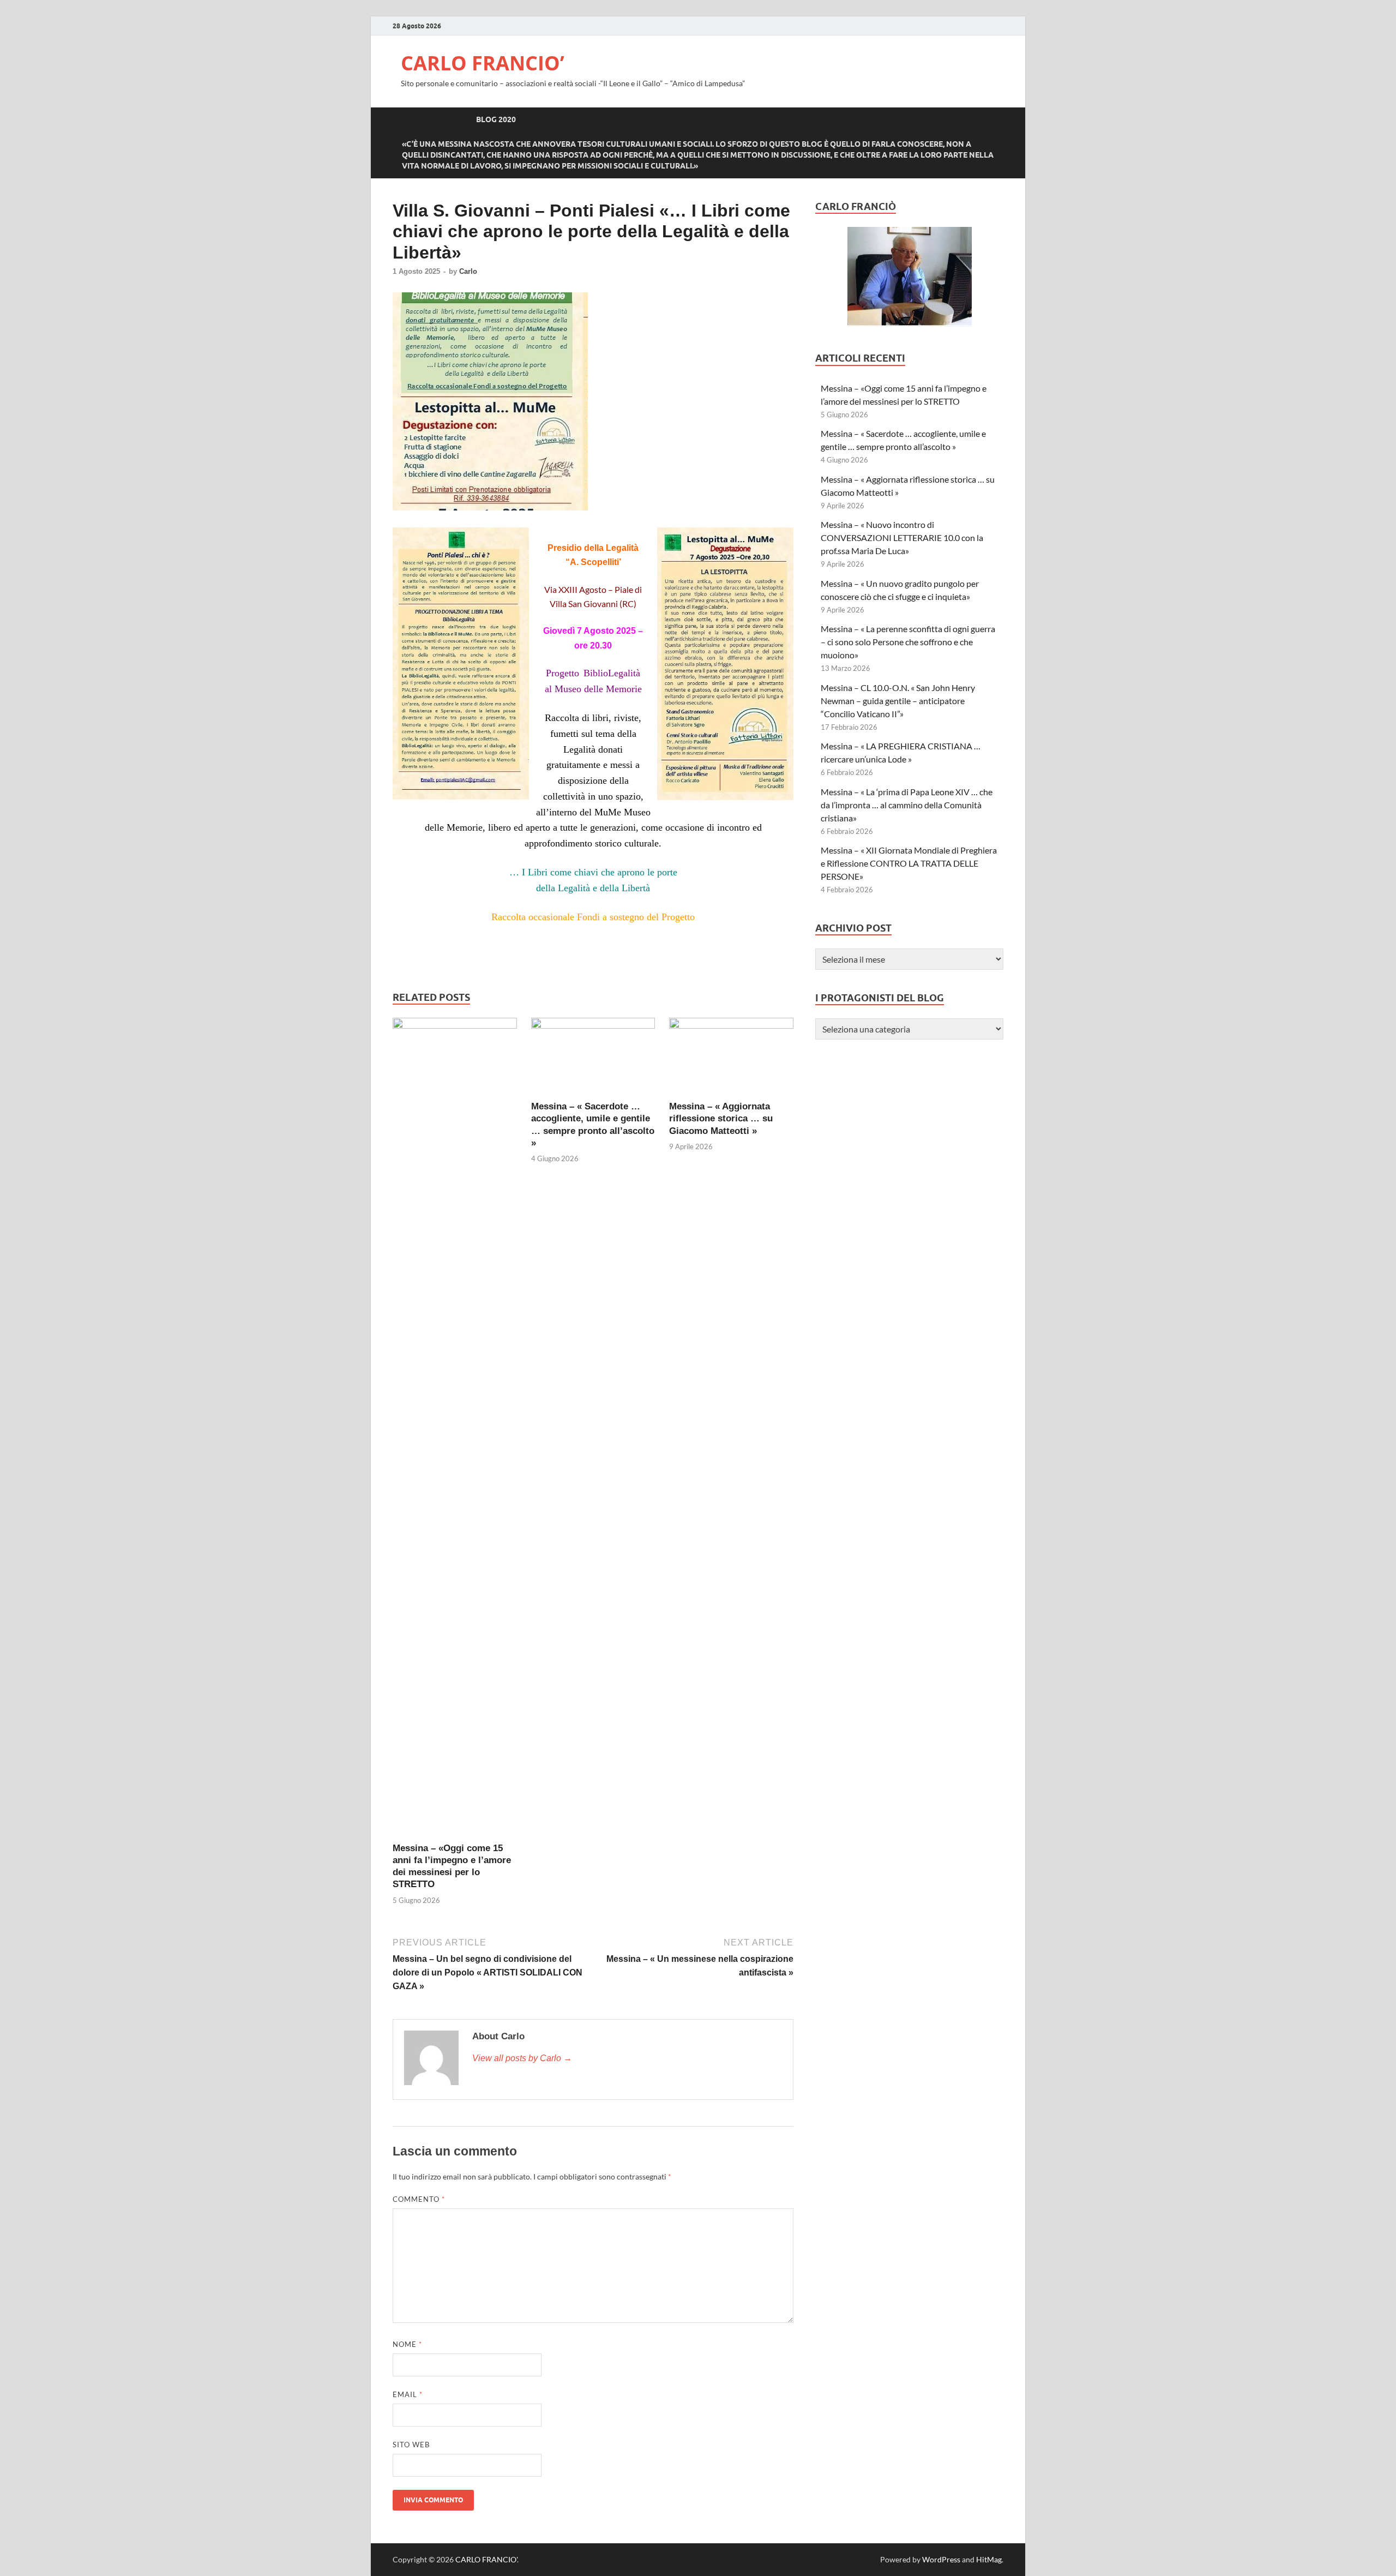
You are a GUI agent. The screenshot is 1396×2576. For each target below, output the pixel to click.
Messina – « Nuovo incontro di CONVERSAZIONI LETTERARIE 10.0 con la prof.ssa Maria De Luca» (902, 538)
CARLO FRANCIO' (486, 2559)
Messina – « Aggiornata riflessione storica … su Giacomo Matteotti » (721, 1118)
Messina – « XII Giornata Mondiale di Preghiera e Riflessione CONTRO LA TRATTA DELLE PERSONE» (909, 863)
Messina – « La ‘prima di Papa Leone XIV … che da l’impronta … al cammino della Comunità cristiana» (907, 805)
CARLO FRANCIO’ (483, 63)
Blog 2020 (496, 119)
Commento (419, 2199)
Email (408, 2394)
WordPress (941, 2559)
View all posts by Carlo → (522, 2058)
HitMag (989, 2559)
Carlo (468, 271)
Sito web (411, 2445)
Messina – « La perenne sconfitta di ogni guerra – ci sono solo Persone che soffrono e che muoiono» (908, 642)
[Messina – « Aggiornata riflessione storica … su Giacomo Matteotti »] (731, 1025)
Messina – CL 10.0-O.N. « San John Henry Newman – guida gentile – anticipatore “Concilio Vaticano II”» (899, 701)
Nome (407, 2344)
